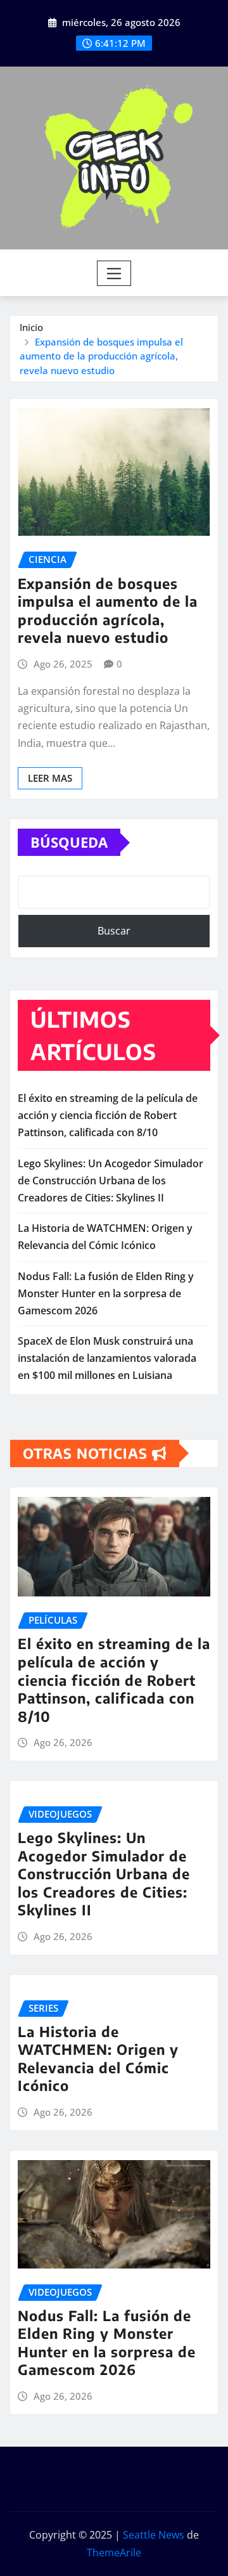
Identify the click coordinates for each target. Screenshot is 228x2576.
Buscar (114, 931)
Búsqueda (69, 842)
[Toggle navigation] (114, 273)
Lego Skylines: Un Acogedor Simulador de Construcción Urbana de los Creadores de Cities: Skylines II (111, 1181)
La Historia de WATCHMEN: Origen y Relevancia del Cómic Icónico (98, 2059)
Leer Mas (50, 778)
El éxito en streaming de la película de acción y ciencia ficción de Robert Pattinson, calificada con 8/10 (108, 1115)
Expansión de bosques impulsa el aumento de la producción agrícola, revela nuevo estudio (101, 356)
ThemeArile (114, 2553)
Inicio (31, 327)
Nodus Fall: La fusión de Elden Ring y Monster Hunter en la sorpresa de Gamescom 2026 (106, 1293)
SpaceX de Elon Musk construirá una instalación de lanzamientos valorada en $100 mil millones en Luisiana (107, 1358)
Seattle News (154, 2535)
